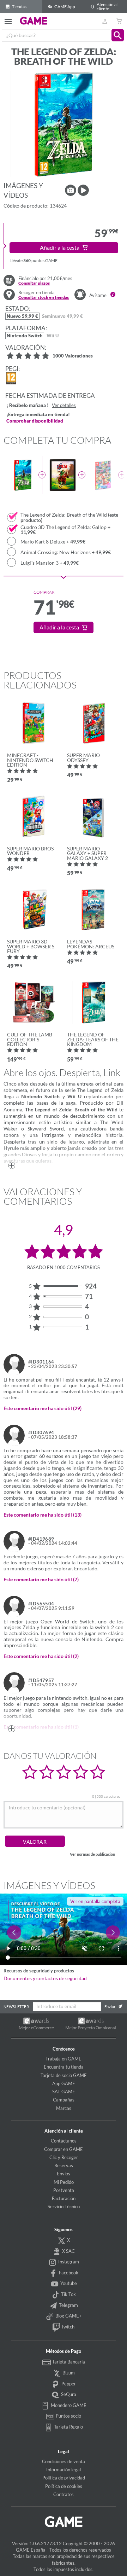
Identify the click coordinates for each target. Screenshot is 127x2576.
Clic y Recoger (64, 2157)
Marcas (64, 2108)
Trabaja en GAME (64, 2059)
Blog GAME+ (68, 2316)
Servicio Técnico (64, 2206)
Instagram (68, 2262)
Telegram (68, 2305)
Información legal (64, 2470)
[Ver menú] (8, 21)
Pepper (68, 2384)
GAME (34, 21)
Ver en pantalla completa (95, 1901)
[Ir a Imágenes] (71, 190)
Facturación (64, 2198)
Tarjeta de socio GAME (64, 2075)
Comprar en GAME (64, 2149)
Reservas (64, 2165)
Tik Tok (68, 2294)
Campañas (64, 2100)
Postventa (64, 2190)
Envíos (64, 2174)
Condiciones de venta (64, 2461)
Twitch (67, 2327)
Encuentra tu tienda (64, 2067)
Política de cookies (64, 2486)
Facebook (68, 2273)
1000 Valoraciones (73, 356)
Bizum (68, 2373)
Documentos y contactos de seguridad (45, 1978)
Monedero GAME (68, 2405)
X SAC (68, 2251)
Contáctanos (64, 2141)
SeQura (68, 2394)
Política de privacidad (64, 2478)
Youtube (68, 2283)
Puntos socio (68, 2416)
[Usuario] (105, 21)
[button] (118, 35)
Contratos (64, 2494)
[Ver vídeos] (83, 190)
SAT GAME (64, 2092)
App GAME (64, 2083)
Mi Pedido (64, 2182)
